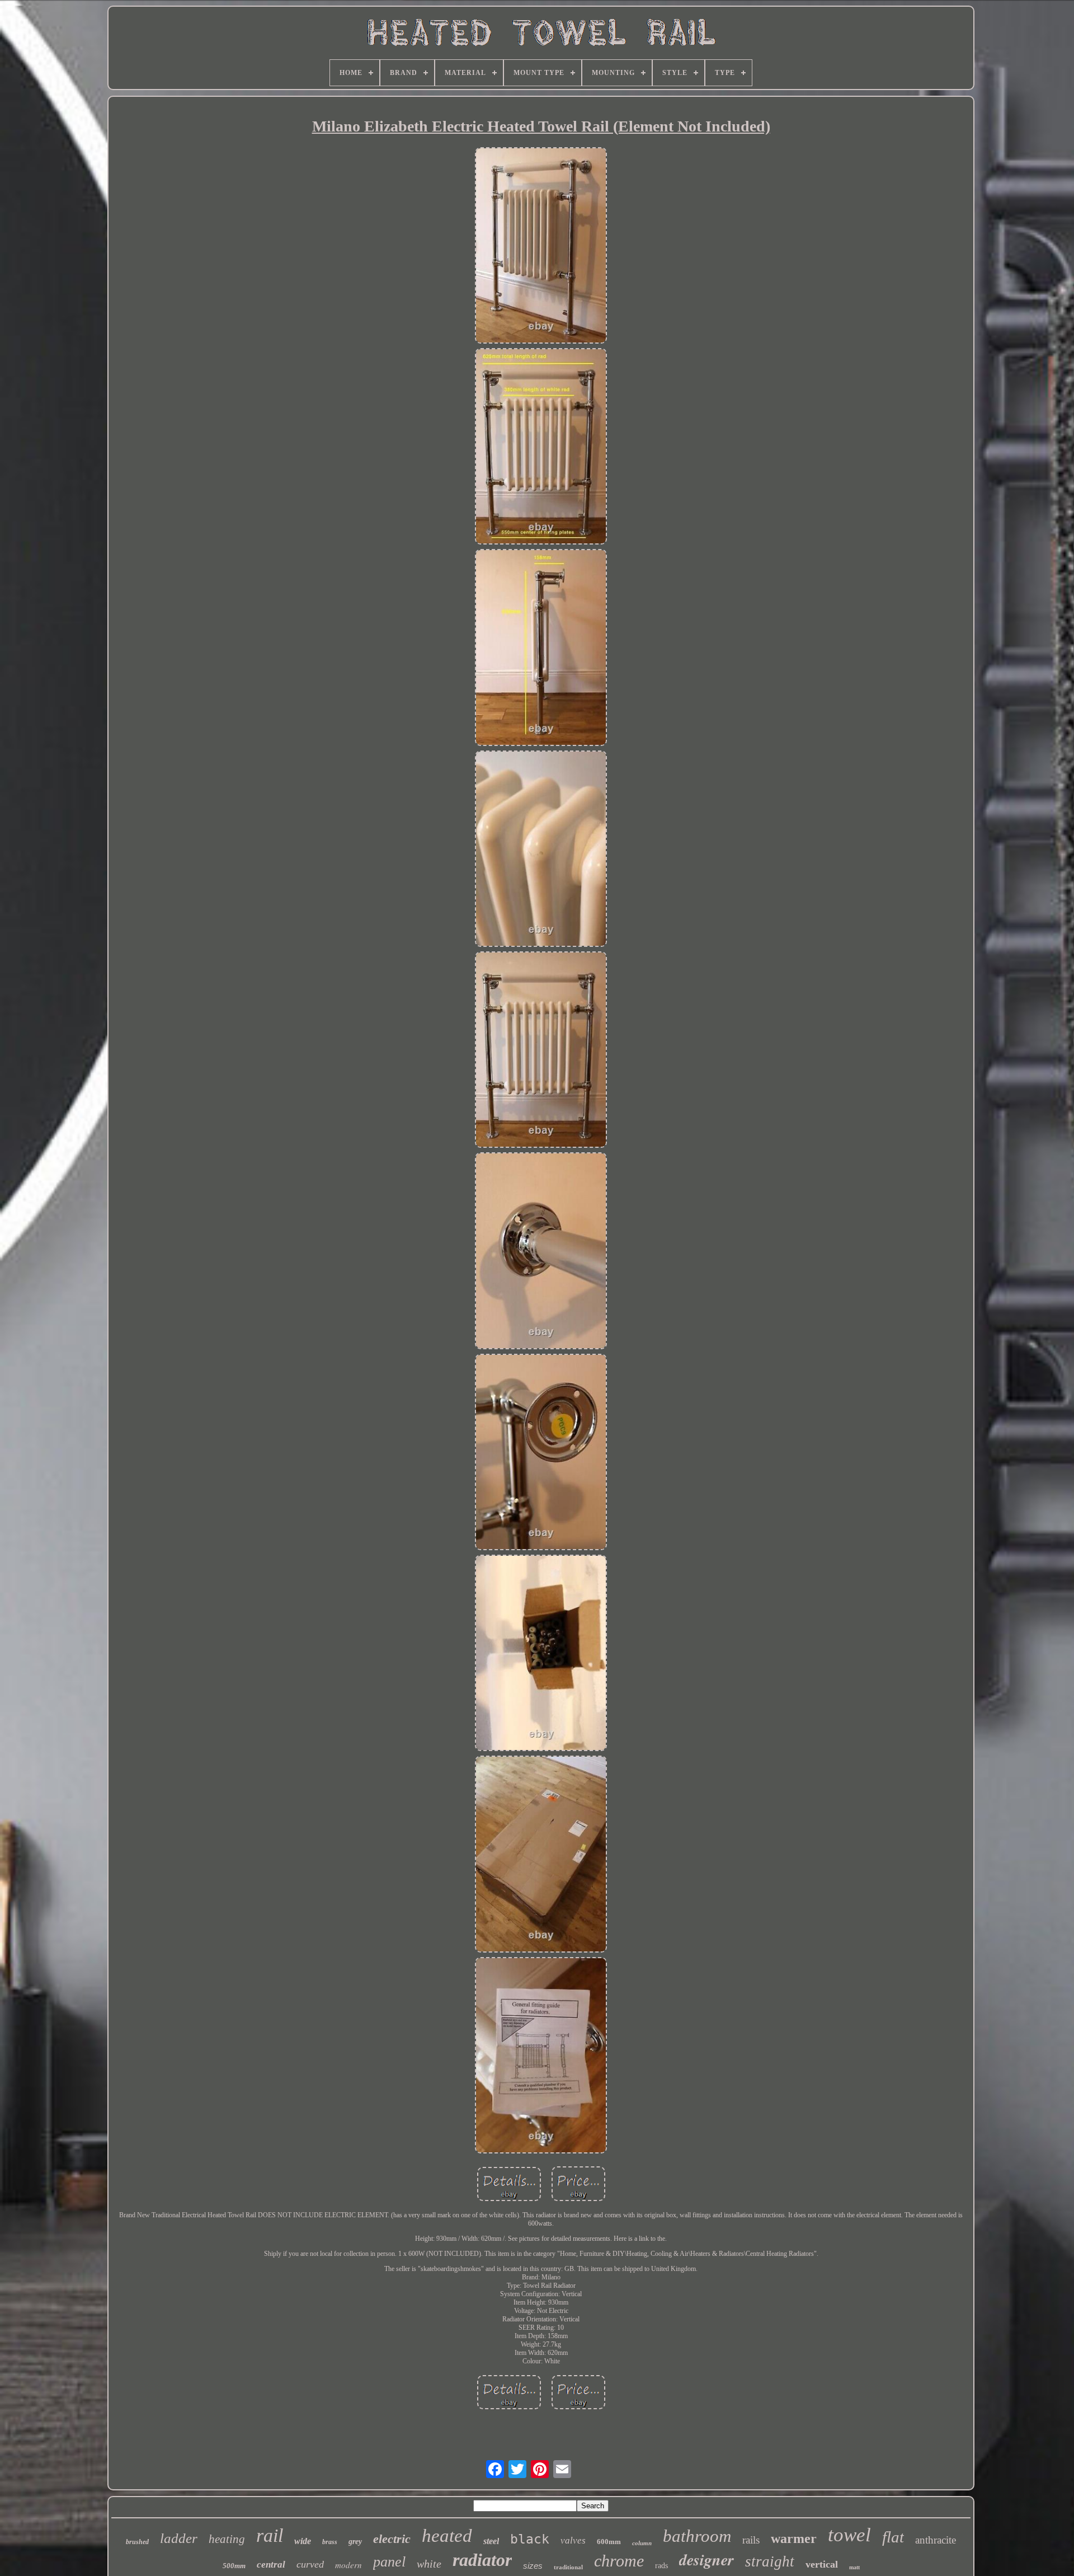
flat (893, 2537)
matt (854, 2567)
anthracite (936, 2540)
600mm (609, 2542)
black (530, 2539)
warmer (794, 2539)
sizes (533, 2566)
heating (227, 2539)
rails (751, 2540)
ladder (179, 2538)
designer (706, 2559)
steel (491, 2541)
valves (573, 2540)
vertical (822, 2564)
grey (355, 2542)
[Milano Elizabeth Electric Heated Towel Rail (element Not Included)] (541, 247)
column (642, 2543)
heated (447, 2536)
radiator (482, 2560)
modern (348, 2565)
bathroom (697, 2536)
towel (849, 2535)
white (429, 2564)
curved (310, 2564)
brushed (137, 2542)
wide (303, 2541)
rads (661, 2566)
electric (392, 2539)
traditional (568, 2567)
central (271, 2565)
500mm (234, 2566)
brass (330, 2542)
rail (270, 2535)
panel (389, 2562)
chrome (619, 2561)
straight (770, 2561)
